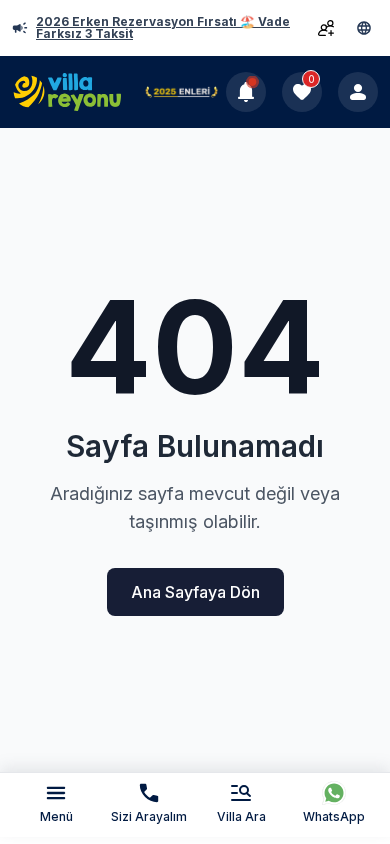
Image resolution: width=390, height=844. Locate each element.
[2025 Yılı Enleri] (181, 92)
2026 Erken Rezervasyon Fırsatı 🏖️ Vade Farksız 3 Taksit (163, 28)
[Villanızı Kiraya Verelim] (326, 28)
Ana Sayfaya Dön (195, 592)
